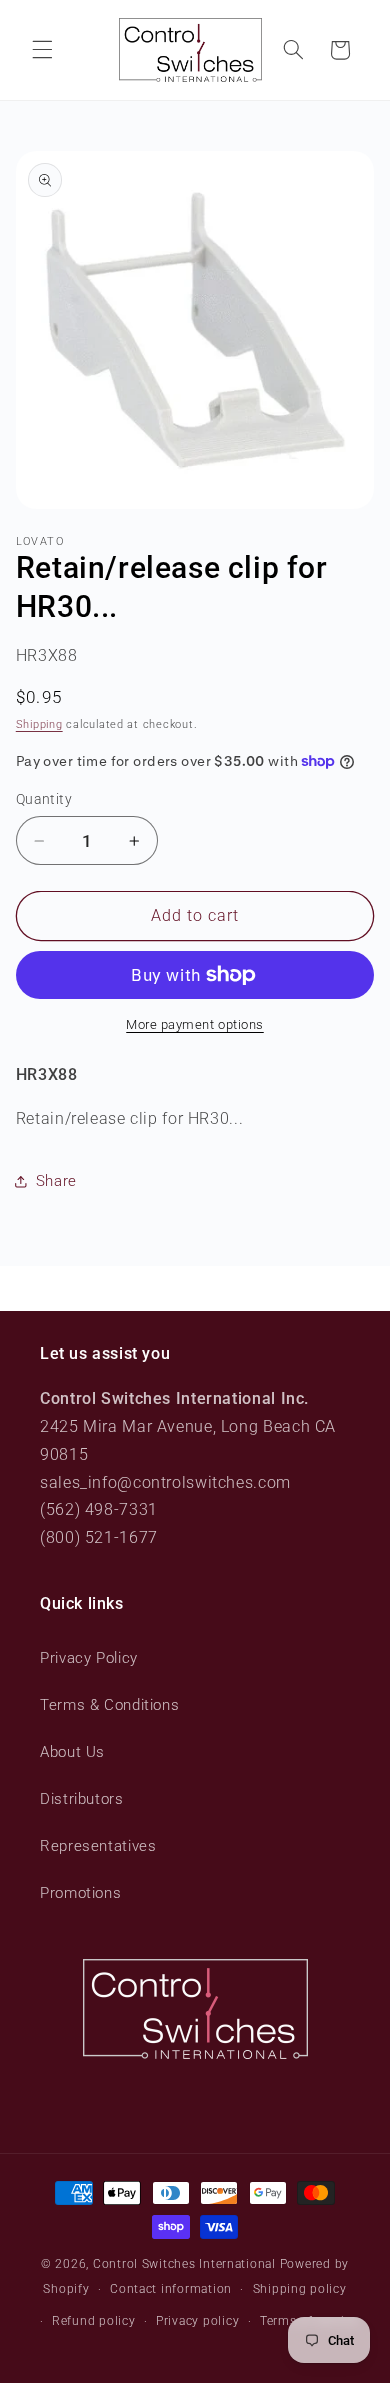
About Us (72, 1752)
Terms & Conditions (109, 1705)
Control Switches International (184, 2264)
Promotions (80, 1893)
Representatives (98, 1846)
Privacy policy (197, 2321)
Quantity (44, 799)
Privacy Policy (89, 1658)
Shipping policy (300, 2289)
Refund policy (94, 2321)
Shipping (39, 724)
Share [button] (56, 1181)
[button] (42, 50)
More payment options (195, 1024)
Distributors (82, 1799)
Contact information (171, 2289)
